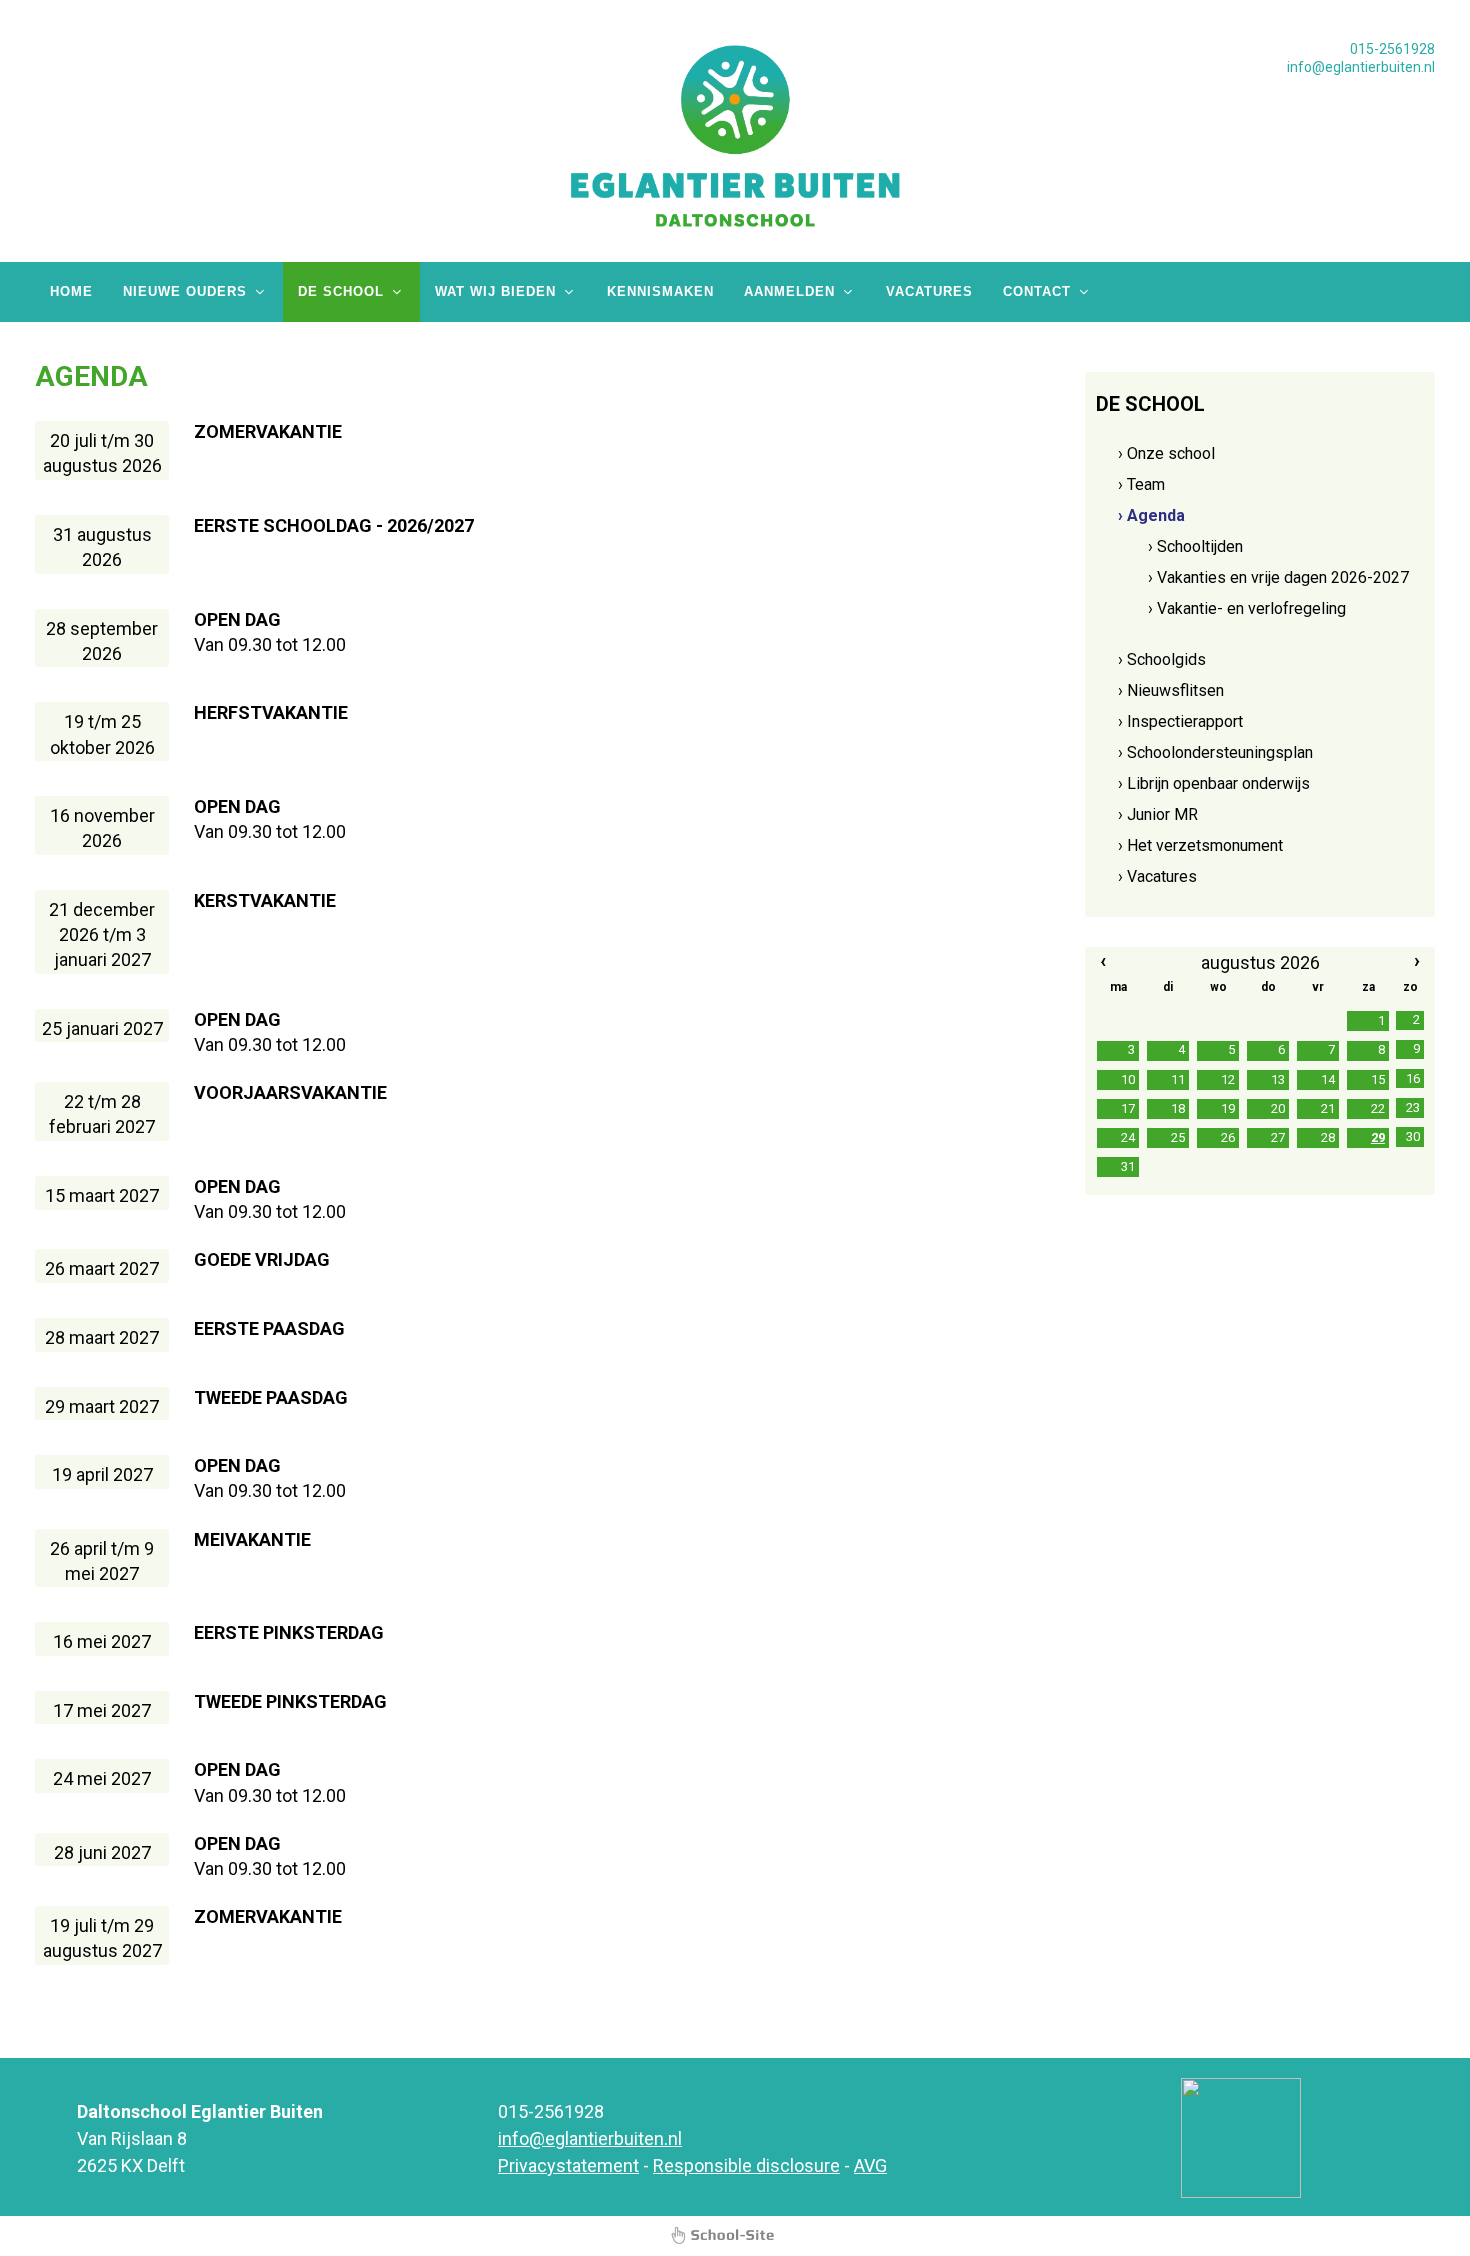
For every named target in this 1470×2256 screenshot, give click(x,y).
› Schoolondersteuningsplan (1215, 752)
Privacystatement (568, 2165)
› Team (1141, 484)
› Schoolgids (1162, 659)
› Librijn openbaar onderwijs (1214, 783)
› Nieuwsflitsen (1171, 690)
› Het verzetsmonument (1200, 845)
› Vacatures (1157, 876)
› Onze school (1166, 453)
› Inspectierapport (1180, 721)
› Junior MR (1158, 814)
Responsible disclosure (746, 2165)
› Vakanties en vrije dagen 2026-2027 (1278, 577)
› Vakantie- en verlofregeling (1247, 608)
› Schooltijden (1195, 546)
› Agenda (1151, 515)
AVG (870, 2165)
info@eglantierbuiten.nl (1361, 67)
